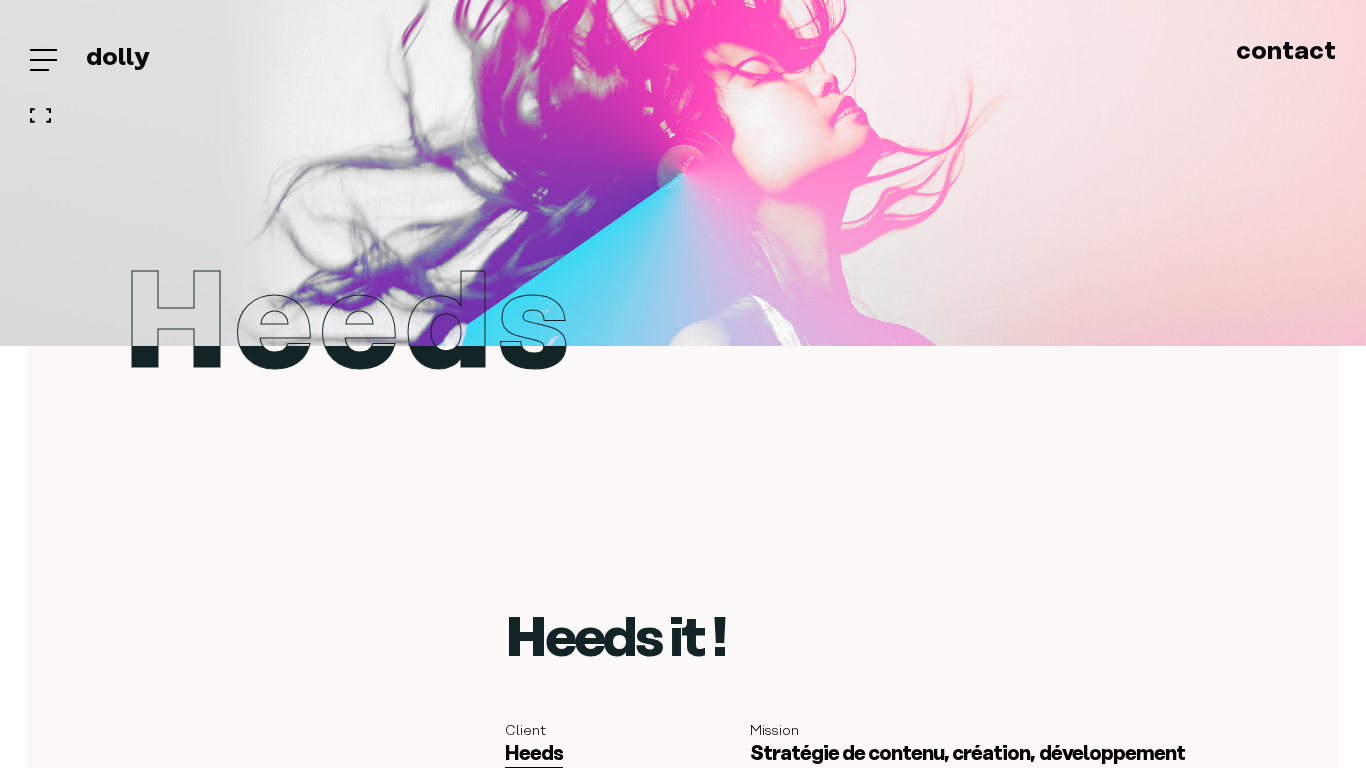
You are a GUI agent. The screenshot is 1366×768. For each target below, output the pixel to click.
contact (1286, 52)
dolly (117, 58)
